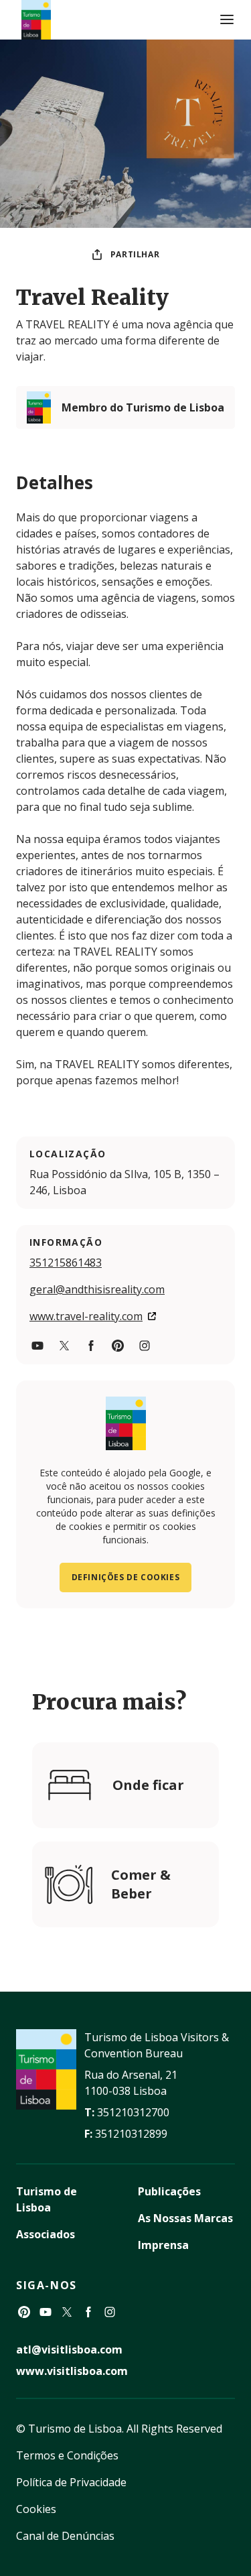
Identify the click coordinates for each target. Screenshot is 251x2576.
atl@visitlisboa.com (69, 2349)
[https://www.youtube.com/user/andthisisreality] (37, 1346)
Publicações (169, 2191)
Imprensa (163, 2245)
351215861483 (66, 1263)
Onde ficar (148, 1785)
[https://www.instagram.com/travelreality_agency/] (145, 1346)
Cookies (36, 2509)
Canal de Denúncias (65, 2536)
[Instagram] (110, 2312)
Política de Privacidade (71, 2482)
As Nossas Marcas (185, 2218)
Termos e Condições (67, 2455)
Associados (46, 2234)
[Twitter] (67, 2312)
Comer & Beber (141, 1884)
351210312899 (131, 2134)
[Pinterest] (24, 2312)
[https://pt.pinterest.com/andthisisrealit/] (118, 1346)
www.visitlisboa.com (72, 2371)
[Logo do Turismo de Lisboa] (36, 20)
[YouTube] (46, 2312)
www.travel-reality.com (86, 1316)
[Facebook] (88, 2312)
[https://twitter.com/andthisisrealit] (64, 1346)
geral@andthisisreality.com (97, 1289)
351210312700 (133, 2112)
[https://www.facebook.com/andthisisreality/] (91, 1346)
